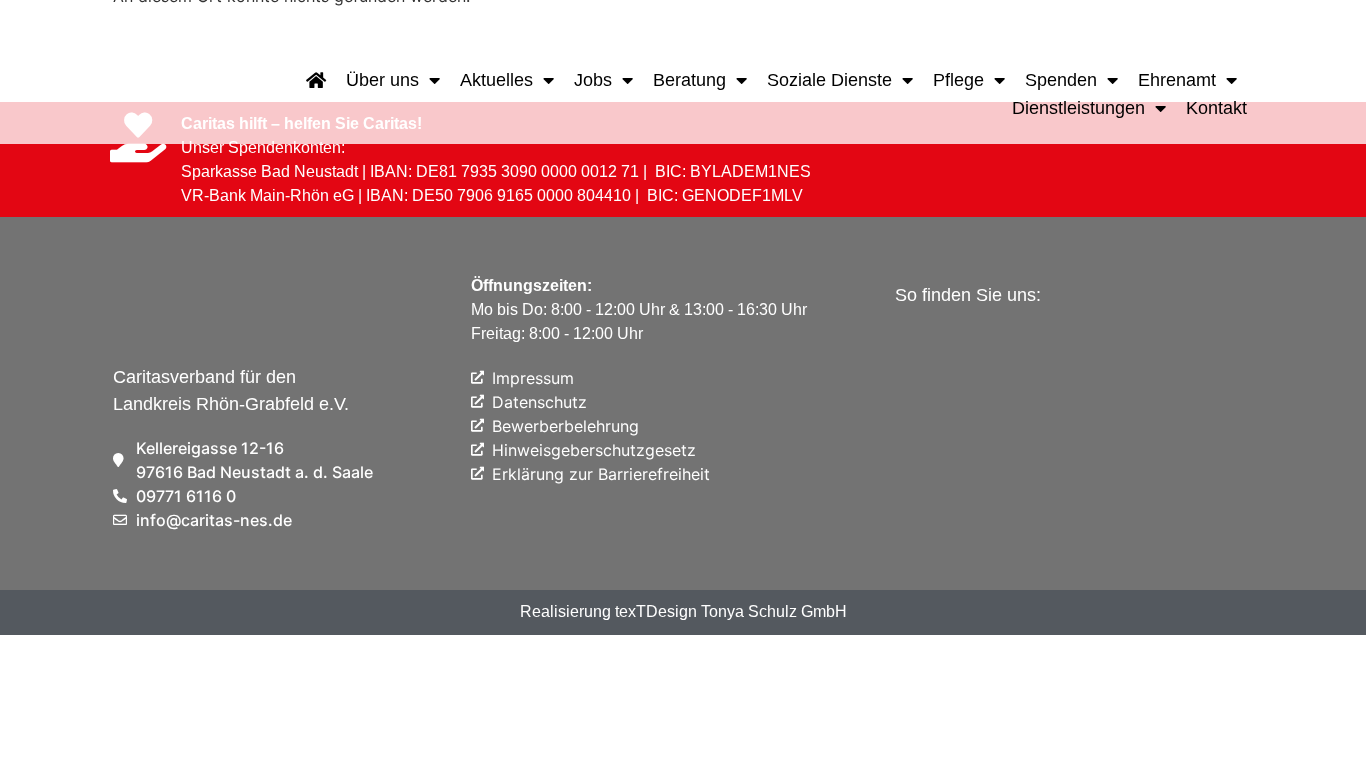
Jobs (593, 80)
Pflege (958, 80)
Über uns (382, 80)
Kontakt (1216, 108)
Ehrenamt (1177, 80)
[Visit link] (143, 94)
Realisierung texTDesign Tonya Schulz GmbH (683, 611)
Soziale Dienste (829, 80)
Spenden (1061, 80)
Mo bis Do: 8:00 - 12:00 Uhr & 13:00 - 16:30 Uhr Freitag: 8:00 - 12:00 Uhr (639, 309)
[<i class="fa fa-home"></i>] (316, 80)
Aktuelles (496, 80)
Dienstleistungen (1078, 108)
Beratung (689, 80)
